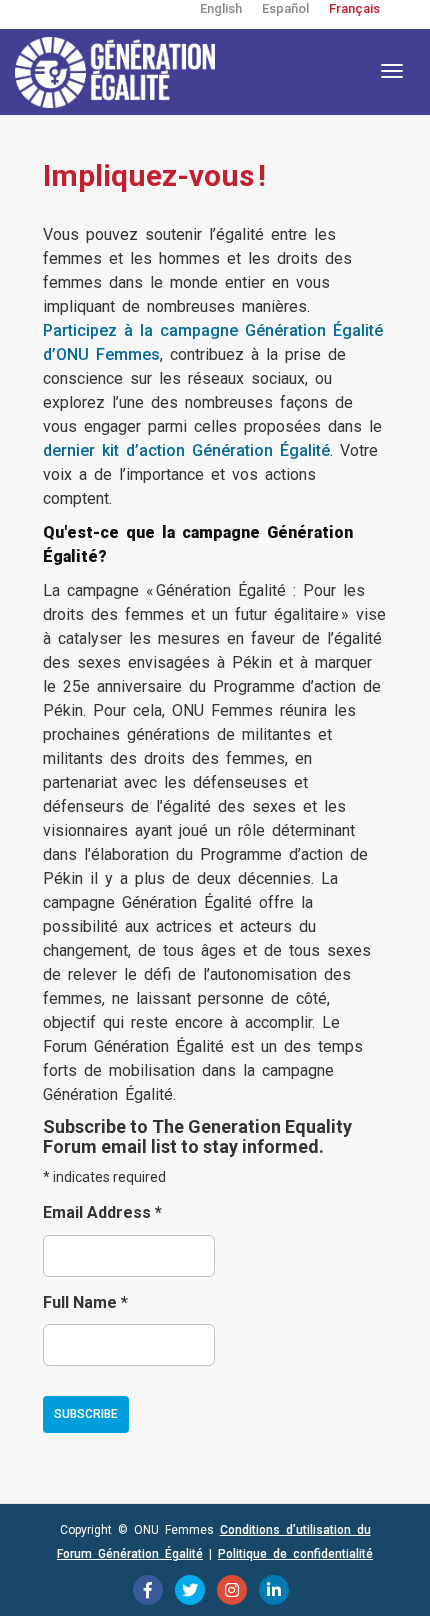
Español (285, 8)
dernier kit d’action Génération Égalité (186, 450)
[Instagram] (232, 1590)
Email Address (102, 1212)
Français (354, 8)
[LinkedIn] (274, 1590)
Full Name (85, 1302)
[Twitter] (190, 1590)
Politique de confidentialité (295, 1554)
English (221, 8)
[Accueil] (115, 72)
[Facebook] (148, 1590)
